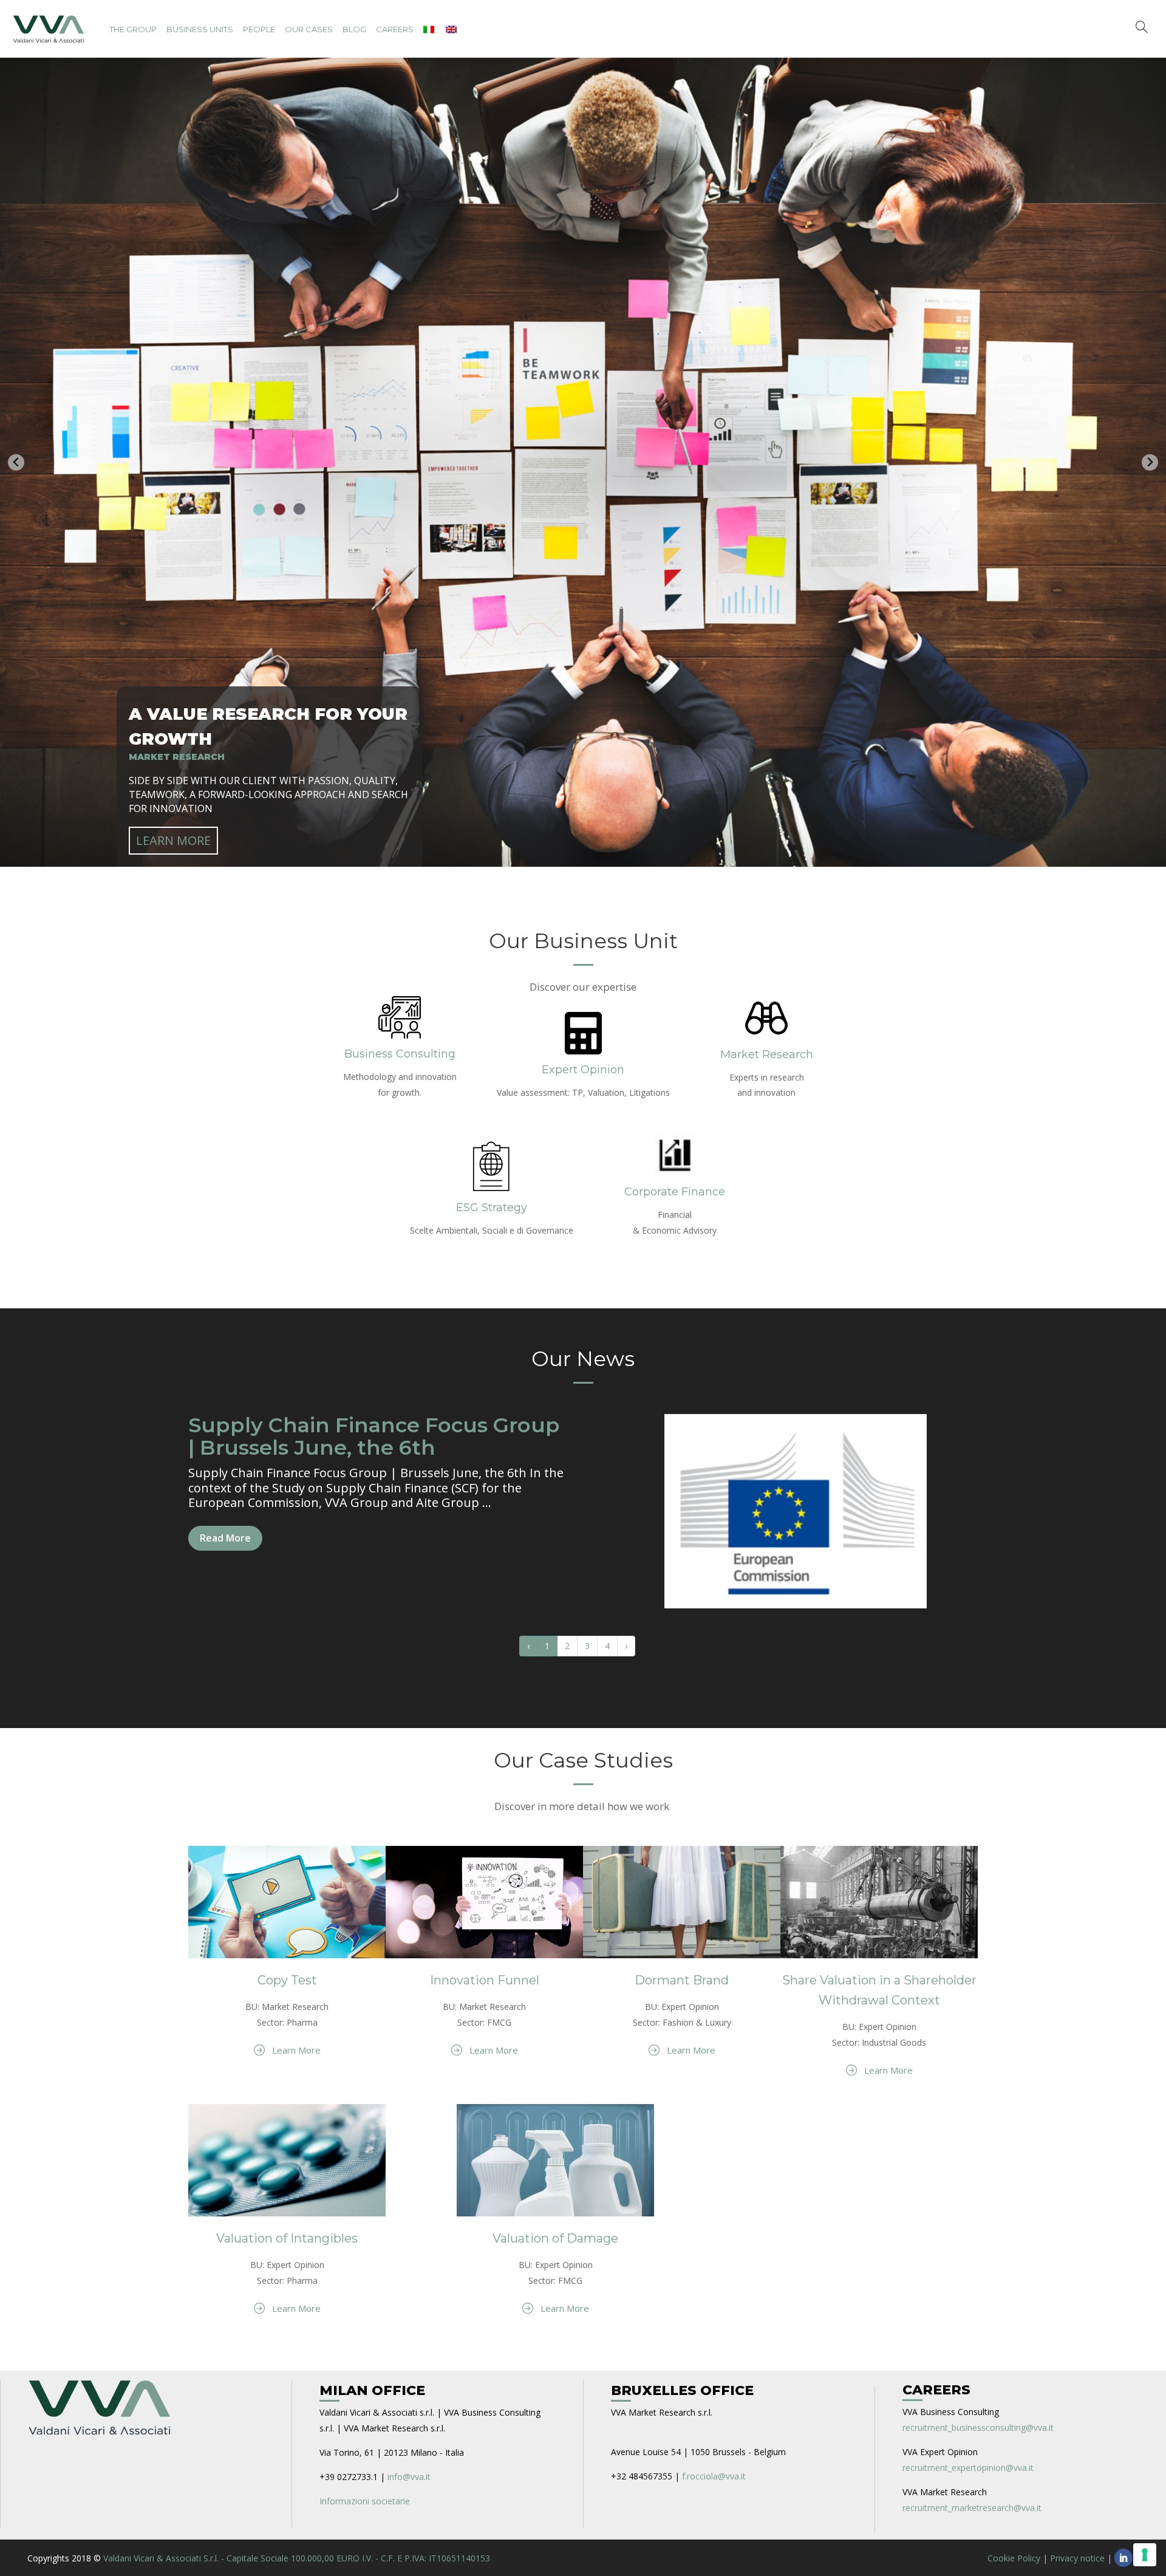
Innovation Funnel (485, 1977)
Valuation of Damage (555, 2235)
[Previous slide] (16, 461)
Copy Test (287, 1977)
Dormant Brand (682, 1977)
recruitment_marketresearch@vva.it (972, 2505)
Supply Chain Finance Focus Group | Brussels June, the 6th (374, 1433)
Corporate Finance (675, 1189)
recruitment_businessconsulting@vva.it (978, 2424)
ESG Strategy (492, 1204)
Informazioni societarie (365, 2498)
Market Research (767, 1051)
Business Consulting (400, 1051)
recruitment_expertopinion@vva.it (968, 2465)
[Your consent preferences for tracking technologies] (1145, 2555)
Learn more (173, 837)
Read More (225, 1535)
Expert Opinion (583, 1067)
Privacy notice (1077, 2555)
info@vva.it (409, 2474)
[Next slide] (1150, 461)
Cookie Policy (1014, 2555)
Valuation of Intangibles (287, 2235)
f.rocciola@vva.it (714, 2473)
